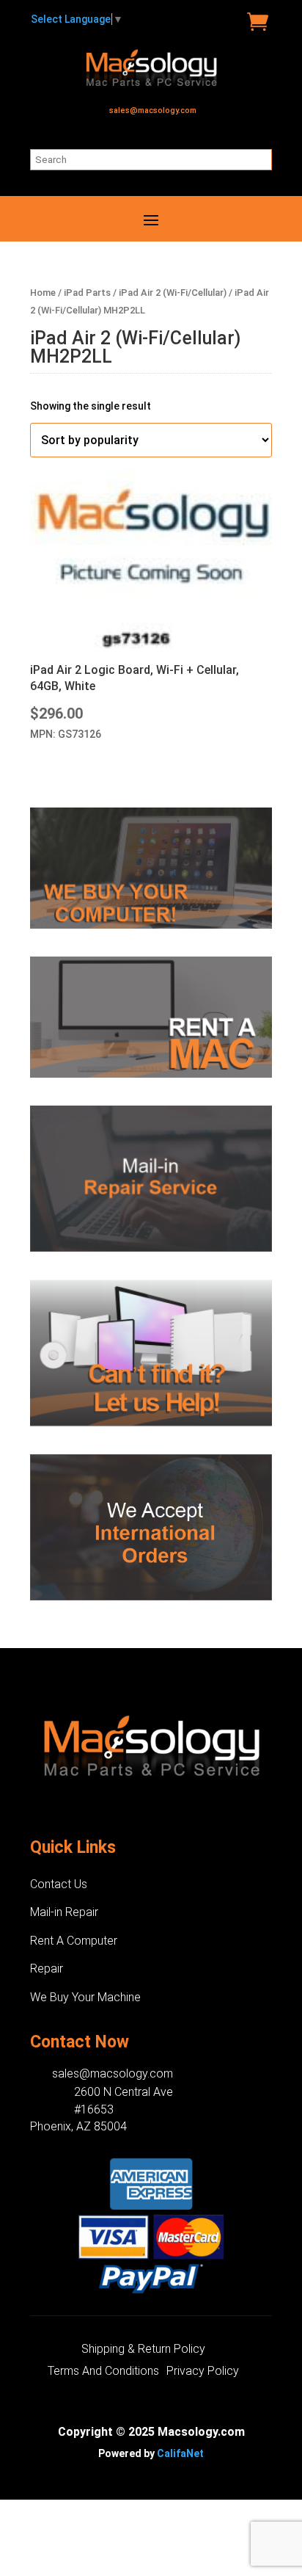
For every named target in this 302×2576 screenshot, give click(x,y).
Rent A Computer (74, 1941)
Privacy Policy (203, 2372)
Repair (47, 1969)
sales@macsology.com (153, 110)
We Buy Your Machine (85, 1997)
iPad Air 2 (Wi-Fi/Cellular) (173, 293)
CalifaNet (180, 2453)
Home (43, 293)
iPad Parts (87, 293)
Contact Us (59, 1884)
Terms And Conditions (103, 2372)
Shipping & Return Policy (143, 2350)
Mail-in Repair (64, 1912)
